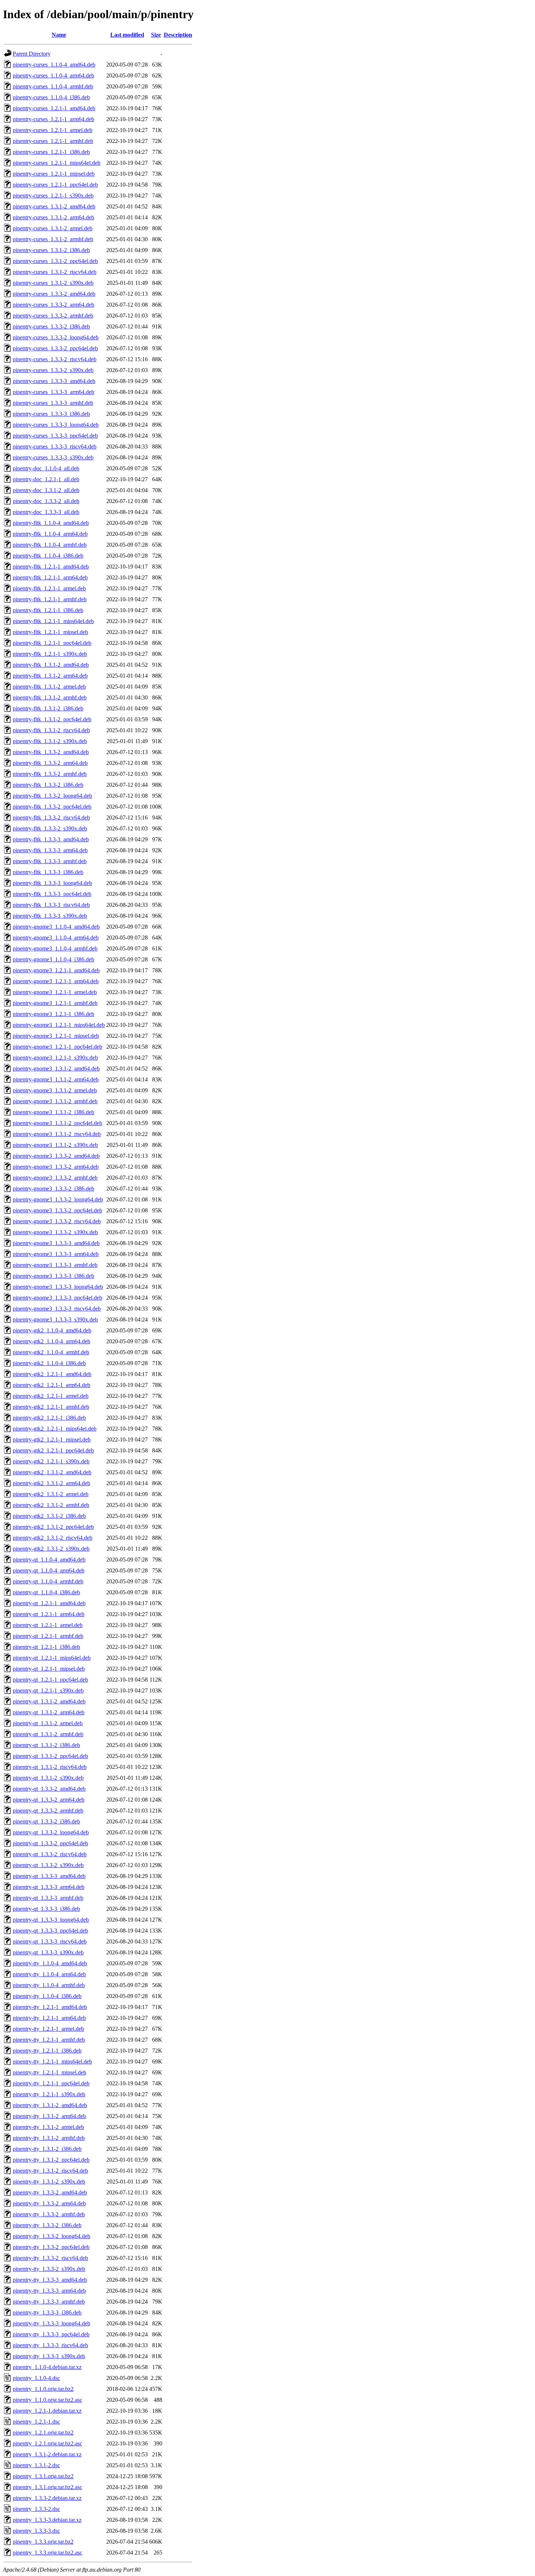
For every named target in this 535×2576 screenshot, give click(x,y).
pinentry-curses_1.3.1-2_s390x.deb (53, 283)
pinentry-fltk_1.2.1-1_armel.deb (49, 588)
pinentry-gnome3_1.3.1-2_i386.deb (53, 1112)
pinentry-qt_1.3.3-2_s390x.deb (48, 1865)
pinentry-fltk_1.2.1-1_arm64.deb (50, 577)
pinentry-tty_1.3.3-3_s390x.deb (49, 2356)
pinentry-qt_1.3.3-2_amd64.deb (49, 1789)
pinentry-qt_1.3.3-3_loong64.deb (51, 1920)
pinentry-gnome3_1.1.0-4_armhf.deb (55, 948)
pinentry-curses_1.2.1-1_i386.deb (51, 152)
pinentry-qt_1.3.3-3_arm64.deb (49, 1887)
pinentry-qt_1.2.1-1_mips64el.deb (52, 1658)
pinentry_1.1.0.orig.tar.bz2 (43, 2389)
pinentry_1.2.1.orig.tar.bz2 (43, 2433)
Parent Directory (32, 54)
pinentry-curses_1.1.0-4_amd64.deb (54, 65)
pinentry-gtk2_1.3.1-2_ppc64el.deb (53, 1527)
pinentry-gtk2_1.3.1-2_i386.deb (49, 1516)
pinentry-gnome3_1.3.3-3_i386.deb (53, 1276)
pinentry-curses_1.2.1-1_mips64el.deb (57, 163)
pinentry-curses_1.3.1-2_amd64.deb (54, 206)
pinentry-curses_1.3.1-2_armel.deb (53, 228)
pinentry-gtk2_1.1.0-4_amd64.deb (52, 1330)
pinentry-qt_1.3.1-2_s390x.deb (48, 1778)
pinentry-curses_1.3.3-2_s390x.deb (53, 370)
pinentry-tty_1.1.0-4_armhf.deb (49, 1985)
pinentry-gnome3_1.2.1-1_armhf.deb (55, 1003)
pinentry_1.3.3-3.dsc (36, 2531)
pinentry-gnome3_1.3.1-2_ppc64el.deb (58, 1123)
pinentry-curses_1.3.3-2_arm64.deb (53, 305)
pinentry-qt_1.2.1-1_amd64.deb (49, 1603)
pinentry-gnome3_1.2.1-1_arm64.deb (56, 981)
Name (59, 35)
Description (178, 35)
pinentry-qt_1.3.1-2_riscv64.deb (50, 1767)
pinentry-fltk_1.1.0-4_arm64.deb (50, 534)
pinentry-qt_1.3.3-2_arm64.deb (49, 1800)
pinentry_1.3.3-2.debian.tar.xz (47, 2498)
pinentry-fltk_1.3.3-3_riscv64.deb (51, 905)
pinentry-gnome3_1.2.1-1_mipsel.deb (56, 1036)
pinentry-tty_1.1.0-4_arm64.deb (49, 1974)
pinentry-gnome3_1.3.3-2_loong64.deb (58, 1199)
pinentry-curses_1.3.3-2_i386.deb (51, 326)
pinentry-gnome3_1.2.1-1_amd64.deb (56, 970)
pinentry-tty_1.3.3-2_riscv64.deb (50, 2258)
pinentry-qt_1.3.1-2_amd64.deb (49, 1701)
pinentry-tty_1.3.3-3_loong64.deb (51, 2323)
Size (156, 35)
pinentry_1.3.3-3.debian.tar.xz (47, 2520)
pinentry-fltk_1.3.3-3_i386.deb (48, 872)
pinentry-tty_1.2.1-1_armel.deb (48, 2029)
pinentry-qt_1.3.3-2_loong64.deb (51, 1832)
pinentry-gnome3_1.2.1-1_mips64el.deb (59, 1025)
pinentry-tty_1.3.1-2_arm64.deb (49, 2116)
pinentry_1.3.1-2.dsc (36, 2465)
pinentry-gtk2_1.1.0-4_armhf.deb (51, 1352)
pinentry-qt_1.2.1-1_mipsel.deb (49, 1669)
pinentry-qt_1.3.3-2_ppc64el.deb (50, 1843)
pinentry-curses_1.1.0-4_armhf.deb (53, 86)
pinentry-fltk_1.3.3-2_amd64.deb (51, 752)
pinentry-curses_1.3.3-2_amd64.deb (54, 294)
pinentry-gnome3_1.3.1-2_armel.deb (55, 1090)
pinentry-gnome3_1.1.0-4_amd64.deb (56, 927)
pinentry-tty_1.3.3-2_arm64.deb (49, 2203)
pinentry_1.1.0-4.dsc (36, 2378)
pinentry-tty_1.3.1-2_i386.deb (47, 2149)
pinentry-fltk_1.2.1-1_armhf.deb (50, 599)
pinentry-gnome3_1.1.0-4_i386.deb (53, 959)
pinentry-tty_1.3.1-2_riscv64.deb (50, 2171)
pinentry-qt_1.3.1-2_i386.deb (46, 1745)
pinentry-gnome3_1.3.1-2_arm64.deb (56, 1079)
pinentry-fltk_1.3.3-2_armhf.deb (50, 774)
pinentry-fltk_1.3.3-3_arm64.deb (50, 850)
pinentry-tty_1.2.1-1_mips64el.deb (52, 2061)
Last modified (127, 35)
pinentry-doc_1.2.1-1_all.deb (46, 479)
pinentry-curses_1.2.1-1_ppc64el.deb (55, 185)
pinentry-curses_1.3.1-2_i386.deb (51, 250)
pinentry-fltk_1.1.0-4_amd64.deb (51, 523)
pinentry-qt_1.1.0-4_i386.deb (46, 1592)
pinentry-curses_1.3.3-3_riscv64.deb (55, 446)
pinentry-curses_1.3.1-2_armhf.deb (53, 239)
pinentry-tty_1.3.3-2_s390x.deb (49, 2269)
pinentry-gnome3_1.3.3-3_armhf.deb (55, 1265)
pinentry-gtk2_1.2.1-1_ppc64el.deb (53, 1450)
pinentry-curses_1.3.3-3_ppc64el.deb (55, 436)
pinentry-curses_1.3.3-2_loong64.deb (56, 337)
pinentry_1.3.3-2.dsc (36, 2509)
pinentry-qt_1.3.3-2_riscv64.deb (50, 1854)
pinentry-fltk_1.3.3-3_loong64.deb (52, 883)
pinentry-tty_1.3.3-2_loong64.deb (51, 2236)
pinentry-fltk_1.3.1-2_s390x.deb (50, 741)
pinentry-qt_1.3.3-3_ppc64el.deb (50, 1931)
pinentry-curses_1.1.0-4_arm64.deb (53, 75)
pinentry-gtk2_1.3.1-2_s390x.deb (51, 1549)
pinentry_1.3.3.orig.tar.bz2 (43, 2542)
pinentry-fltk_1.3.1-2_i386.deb (48, 708)
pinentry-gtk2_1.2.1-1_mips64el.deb (55, 1429)
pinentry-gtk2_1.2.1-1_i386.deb (49, 1418)
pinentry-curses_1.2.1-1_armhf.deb (53, 141)
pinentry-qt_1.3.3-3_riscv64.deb (50, 1941)
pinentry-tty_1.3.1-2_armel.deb (48, 2127)
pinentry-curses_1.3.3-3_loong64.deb (56, 425)
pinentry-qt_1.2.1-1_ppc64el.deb (50, 1680)
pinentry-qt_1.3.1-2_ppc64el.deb (50, 1756)
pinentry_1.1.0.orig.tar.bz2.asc (47, 2400)
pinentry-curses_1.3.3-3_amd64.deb (54, 381)
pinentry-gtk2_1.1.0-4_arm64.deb (51, 1341)
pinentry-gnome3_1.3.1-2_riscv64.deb (57, 1134)
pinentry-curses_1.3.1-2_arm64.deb (53, 217)
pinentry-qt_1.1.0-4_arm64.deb (49, 1570)
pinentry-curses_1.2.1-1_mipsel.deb (54, 174)
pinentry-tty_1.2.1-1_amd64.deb (50, 2007)
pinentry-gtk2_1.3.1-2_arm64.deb (51, 1483)
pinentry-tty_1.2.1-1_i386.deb (47, 2051)
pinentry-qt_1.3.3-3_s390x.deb (48, 1952)
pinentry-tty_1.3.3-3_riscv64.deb (50, 2345)
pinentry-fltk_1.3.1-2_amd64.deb (51, 665)
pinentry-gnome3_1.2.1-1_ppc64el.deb (58, 1047)
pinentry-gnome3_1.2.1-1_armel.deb (55, 992)
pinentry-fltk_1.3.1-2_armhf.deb (50, 697)
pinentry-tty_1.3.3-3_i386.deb (47, 2312)
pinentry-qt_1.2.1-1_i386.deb (46, 1647)
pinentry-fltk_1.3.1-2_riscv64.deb (51, 730)
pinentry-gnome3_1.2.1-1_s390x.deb (55, 1058)
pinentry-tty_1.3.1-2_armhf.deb (49, 2138)
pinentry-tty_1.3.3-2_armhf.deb (49, 2214)
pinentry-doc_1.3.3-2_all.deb (46, 501)
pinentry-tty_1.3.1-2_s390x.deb (49, 2182)
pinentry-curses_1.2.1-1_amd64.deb (54, 108)
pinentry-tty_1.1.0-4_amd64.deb (50, 1963)
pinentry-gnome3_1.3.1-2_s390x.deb (55, 1145)
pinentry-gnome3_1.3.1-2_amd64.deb (56, 1068)
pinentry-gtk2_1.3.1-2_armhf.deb (51, 1505)
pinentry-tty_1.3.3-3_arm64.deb (49, 2291)
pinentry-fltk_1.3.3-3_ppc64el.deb (52, 894)
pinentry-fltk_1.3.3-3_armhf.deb (50, 861)
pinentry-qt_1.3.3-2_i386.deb (46, 1821)
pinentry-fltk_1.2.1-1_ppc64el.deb (52, 643)
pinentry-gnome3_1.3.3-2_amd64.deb (56, 1156)
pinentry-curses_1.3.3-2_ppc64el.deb (55, 348)
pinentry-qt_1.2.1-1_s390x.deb (48, 1690)
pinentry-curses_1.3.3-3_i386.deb (51, 414)
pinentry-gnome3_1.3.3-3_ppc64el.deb (58, 1298)
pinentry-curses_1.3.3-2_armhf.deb (53, 316)
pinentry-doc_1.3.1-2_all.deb (46, 490)
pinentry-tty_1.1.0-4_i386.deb (47, 1996)
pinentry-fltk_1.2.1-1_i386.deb (48, 610)
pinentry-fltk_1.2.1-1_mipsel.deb (50, 632)
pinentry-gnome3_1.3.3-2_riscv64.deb (57, 1221)
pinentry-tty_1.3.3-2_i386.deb (47, 2225)
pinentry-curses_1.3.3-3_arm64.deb (53, 392)
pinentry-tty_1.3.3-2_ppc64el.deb (51, 2247)
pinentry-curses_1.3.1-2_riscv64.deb (55, 272)
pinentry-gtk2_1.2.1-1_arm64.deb (51, 1385)
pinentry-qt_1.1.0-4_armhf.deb (48, 1581)
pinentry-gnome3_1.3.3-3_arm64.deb (56, 1254)
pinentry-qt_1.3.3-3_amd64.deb (49, 1876)
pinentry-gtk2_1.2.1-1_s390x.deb (51, 1461)
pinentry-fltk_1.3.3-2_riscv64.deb (51, 818)
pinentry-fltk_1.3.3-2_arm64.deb (50, 763)
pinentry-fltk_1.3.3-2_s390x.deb (50, 828)
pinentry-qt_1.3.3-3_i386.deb (46, 1909)
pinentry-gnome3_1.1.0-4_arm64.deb (56, 938)
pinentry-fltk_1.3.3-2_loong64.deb (52, 796)
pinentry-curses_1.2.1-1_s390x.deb (53, 196)
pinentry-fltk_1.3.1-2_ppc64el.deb (52, 719)
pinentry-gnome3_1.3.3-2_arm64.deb (56, 1167)
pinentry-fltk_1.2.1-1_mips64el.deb (53, 621)
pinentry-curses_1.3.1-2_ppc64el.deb (55, 261)
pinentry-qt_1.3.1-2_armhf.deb (48, 1734)
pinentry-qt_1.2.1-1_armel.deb (48, 1625)
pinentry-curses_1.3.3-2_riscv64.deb (55, 359)
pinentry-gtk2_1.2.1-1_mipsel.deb (52, 1439)
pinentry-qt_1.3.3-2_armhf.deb (48, 1811)
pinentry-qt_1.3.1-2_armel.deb (48, 1723)
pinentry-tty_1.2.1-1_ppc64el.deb (51, 2083)
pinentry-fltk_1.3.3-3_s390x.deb (50, 916)
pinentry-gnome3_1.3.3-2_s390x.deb (55, 1232)
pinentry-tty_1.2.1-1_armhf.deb (49, 2040)
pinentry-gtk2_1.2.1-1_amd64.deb (52, 1374)
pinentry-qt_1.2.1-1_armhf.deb (48, 1636)
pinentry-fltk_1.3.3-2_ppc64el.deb (52, 807)
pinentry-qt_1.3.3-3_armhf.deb (48, 1898)
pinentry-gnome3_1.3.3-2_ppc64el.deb (58, 1210)
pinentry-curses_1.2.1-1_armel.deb (53, 130)
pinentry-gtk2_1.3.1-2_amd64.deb (52, 1472)
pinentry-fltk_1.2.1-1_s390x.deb (50, 654)
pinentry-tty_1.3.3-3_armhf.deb (49, 2302)
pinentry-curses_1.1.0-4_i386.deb (51, 97)
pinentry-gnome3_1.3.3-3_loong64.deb (58, 1287)
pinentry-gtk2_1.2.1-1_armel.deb (51, 1396)
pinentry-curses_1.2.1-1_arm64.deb (53, 119)
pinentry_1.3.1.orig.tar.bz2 (43, 2476)
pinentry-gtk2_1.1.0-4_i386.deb (49, 1363)
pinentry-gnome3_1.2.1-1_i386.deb (53, 1014)
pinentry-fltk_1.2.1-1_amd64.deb (51, 567)
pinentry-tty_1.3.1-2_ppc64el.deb (51, 2160)
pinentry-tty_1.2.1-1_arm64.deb (49, 2018)
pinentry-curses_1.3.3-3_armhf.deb (53, 403)
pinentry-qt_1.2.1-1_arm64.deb (49, 1614)
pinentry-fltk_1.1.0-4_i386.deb (48, 556)
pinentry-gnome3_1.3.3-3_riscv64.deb (57, 1309)
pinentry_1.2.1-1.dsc (36, 2422)
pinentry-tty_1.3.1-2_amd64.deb (50, 2105)
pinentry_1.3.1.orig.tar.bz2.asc (47, 2487)
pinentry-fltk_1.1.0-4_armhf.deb (50, 545)
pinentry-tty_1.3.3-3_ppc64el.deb (51, 2334)
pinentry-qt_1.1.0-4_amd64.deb (49, 1560)
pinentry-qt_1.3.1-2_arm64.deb (49, 1712)
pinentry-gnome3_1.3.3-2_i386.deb (53, 1189)
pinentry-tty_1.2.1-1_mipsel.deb (49, 2072)
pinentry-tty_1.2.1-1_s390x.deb (49, 2094)
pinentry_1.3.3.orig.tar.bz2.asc (47, 2553)
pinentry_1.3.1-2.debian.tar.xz (47, 2454)
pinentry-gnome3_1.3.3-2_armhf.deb (55, 1178)
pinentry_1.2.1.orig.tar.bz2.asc (47, 2443)
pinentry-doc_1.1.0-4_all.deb (46, 468)
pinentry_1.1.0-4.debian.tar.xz (47, 2367)
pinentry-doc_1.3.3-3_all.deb (46, 512)
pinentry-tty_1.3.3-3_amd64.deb (50, 2280)
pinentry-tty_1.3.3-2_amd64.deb (50, 2192)
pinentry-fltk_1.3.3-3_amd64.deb (51, 839)
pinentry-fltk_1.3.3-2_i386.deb (48, 785)
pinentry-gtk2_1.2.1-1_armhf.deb (51, 1407)
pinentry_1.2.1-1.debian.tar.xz (47, 2411)
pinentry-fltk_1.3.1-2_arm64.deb (50, 676)
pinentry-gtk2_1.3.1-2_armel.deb (51, 1494)
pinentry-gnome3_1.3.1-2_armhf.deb (55, 1101)
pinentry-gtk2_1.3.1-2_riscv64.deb (53, 1538)
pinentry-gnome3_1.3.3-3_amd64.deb (56, 1243)
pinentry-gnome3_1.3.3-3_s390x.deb (55, 1319)
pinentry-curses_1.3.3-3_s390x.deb (53, 457)
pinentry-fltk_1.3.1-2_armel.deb (49, 687)
